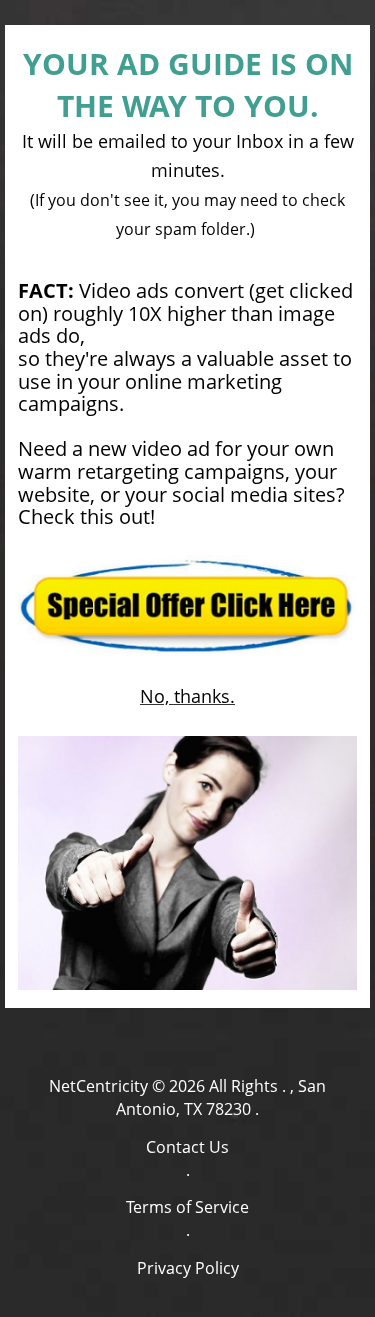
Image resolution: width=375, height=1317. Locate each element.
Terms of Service (187, 1207)
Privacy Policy (188, 1268)
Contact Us (187, 1147)
